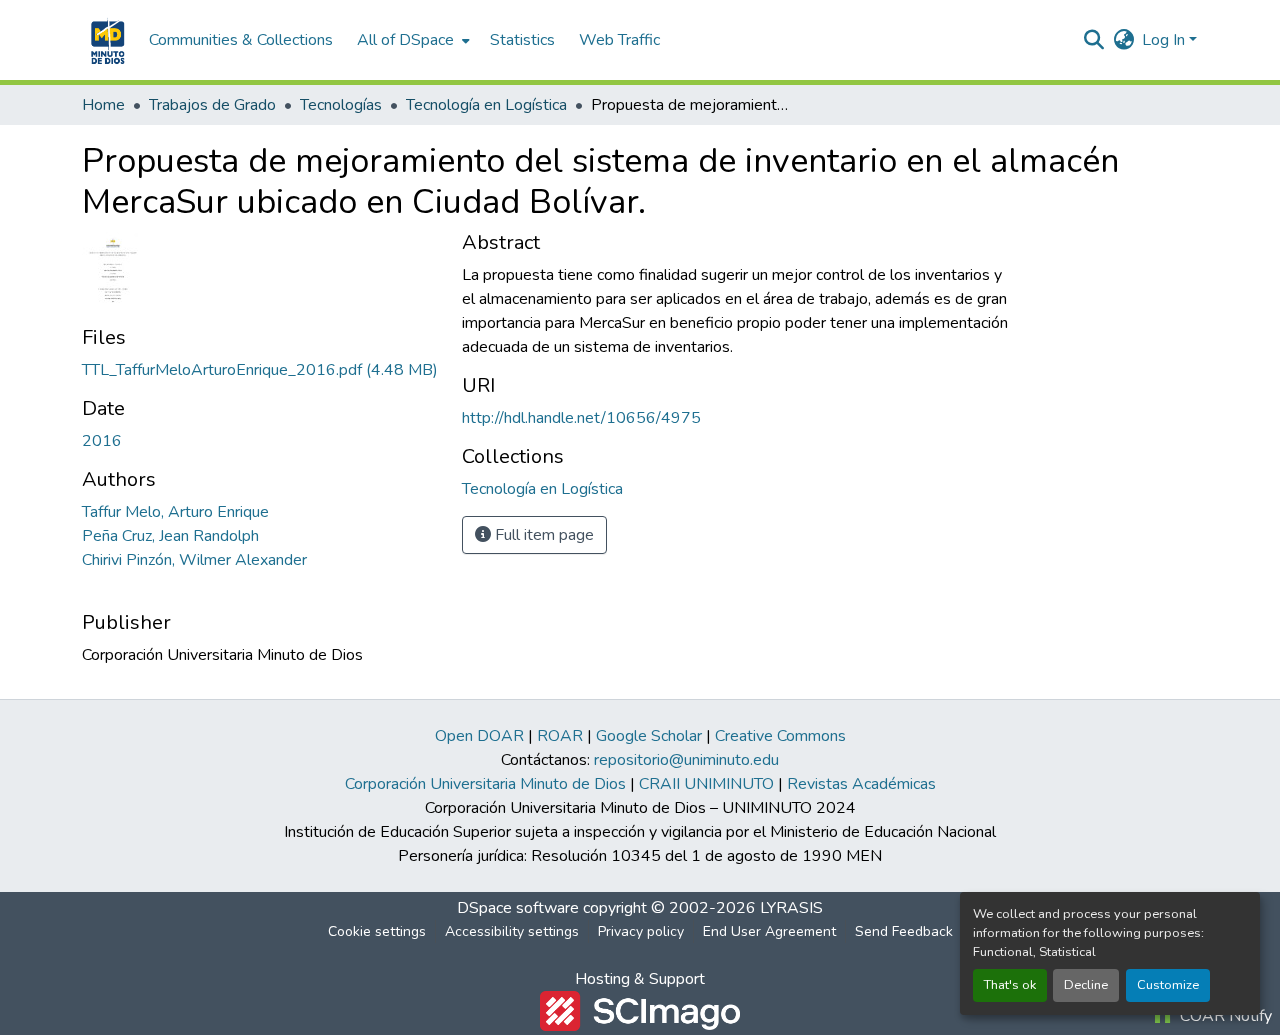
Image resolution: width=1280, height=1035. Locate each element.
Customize (1168, 985)
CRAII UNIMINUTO (706, 784)
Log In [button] (1165, 40)
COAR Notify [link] (1224, 1016)
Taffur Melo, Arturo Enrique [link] (175, 512)
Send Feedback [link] (904, 931)
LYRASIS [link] (791, 908)
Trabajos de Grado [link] (212, 105)
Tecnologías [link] (341, 105)
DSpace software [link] (518, 908)
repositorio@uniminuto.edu (686, 760)
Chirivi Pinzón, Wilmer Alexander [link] (194, 560)
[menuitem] (411, 40)
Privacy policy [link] (641, 931)
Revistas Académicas (861, 784)
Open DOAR (479, 736)
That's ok (1010, 985)
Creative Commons (780, 736)
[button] (105, 40)
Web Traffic (619, 40)
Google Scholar (649, 736)
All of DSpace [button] (405, 40)
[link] (260, 370)
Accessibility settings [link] (512, 931)
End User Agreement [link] (769, 931)
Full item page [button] (542, 535)
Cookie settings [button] (377, 931)
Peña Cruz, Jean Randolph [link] (170, 536)
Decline (1086, 985)
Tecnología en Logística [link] (486, 105)
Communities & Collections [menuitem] (241, 40)
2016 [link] (102, 441)
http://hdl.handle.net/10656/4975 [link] (581, 418)
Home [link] (103, 105)
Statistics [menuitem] (522, 40)
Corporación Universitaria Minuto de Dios (485, 784)
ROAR (560, 736)
